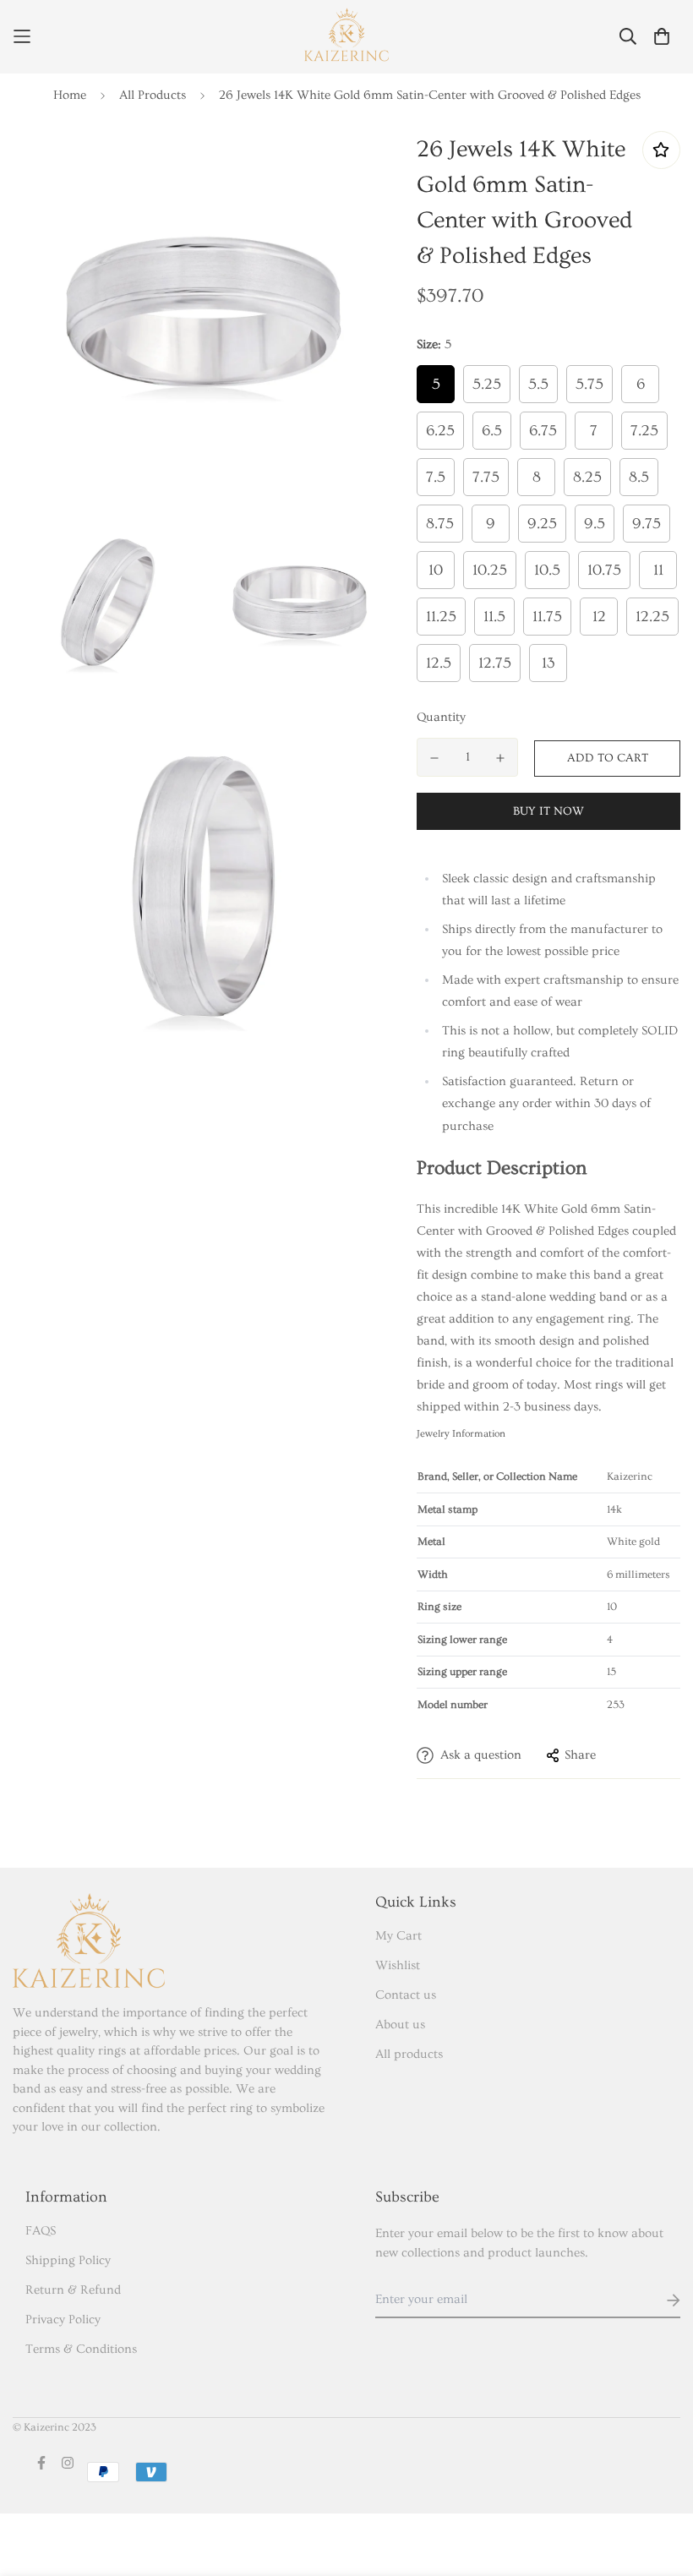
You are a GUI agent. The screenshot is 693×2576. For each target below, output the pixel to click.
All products (409, 2054)
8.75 (440, 524)
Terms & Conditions (81, 2349)
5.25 (487, 384)
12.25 (652, 617)
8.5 (639, 477)
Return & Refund (73, 2290)
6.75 (543, 431)
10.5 (547, 570)
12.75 (495, 663)
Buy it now (548, 811)
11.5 (494, 617)
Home (70, 95)
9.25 (542, 524)
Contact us (406, 1995)
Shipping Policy (68, 2260)
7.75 (486, 477)
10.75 (604, 570)
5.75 (589, 384)
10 (436, 570)
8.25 (587, 477)
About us (400, 2025)
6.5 (492, 431)
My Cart (398, 1936)
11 (658, 570)
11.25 (441, 617)
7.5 (436, 477)
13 (548, 663)
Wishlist (398, 1965)
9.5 (595, 524)
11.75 (547, 617)
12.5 (439, 663)
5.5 (538, 384)
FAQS (41, 2231)
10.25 (490, 570)
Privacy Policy (63, 2319)
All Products (153, 95)
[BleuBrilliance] (346, 37)
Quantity (441, 717)
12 (599, 617)
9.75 (647, 524)
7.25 (644, 431)
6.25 (440, 431)
